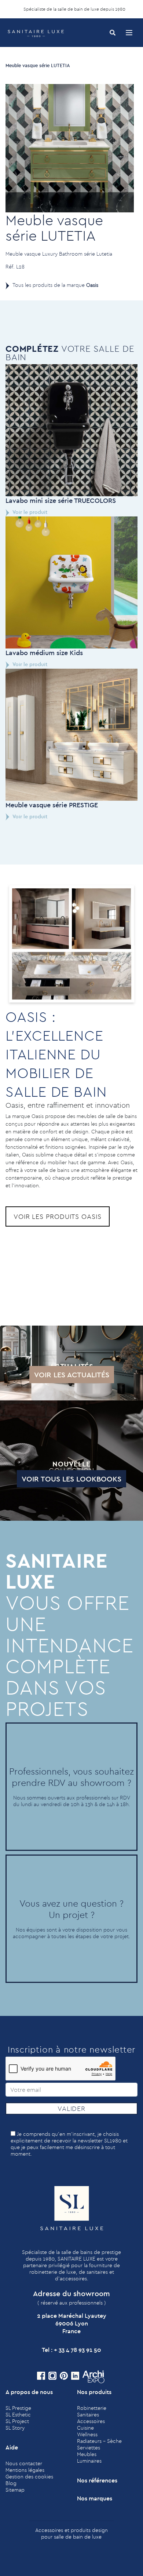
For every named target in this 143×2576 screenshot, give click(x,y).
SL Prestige (18, 2408)
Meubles (87, 2454)
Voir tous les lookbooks (71, 1479)
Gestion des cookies (29, 2477)
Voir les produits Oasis (58, 1216)
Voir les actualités (72, 1375)
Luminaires (89, 2461)
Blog (11, 2483)
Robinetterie (92, 2408)
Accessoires (91, 2421)
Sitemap (15, 2490)
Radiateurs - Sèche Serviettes (99, 2444)
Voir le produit (30, 512)
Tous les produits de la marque (55, 285)
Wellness (87, 2434)
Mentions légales (25, 2470)
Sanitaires (88, 2415)
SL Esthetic (18, 2415)
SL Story (15, 2428)
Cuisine (85, 2428)
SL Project (17, 2421)
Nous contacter (24, 2463)
